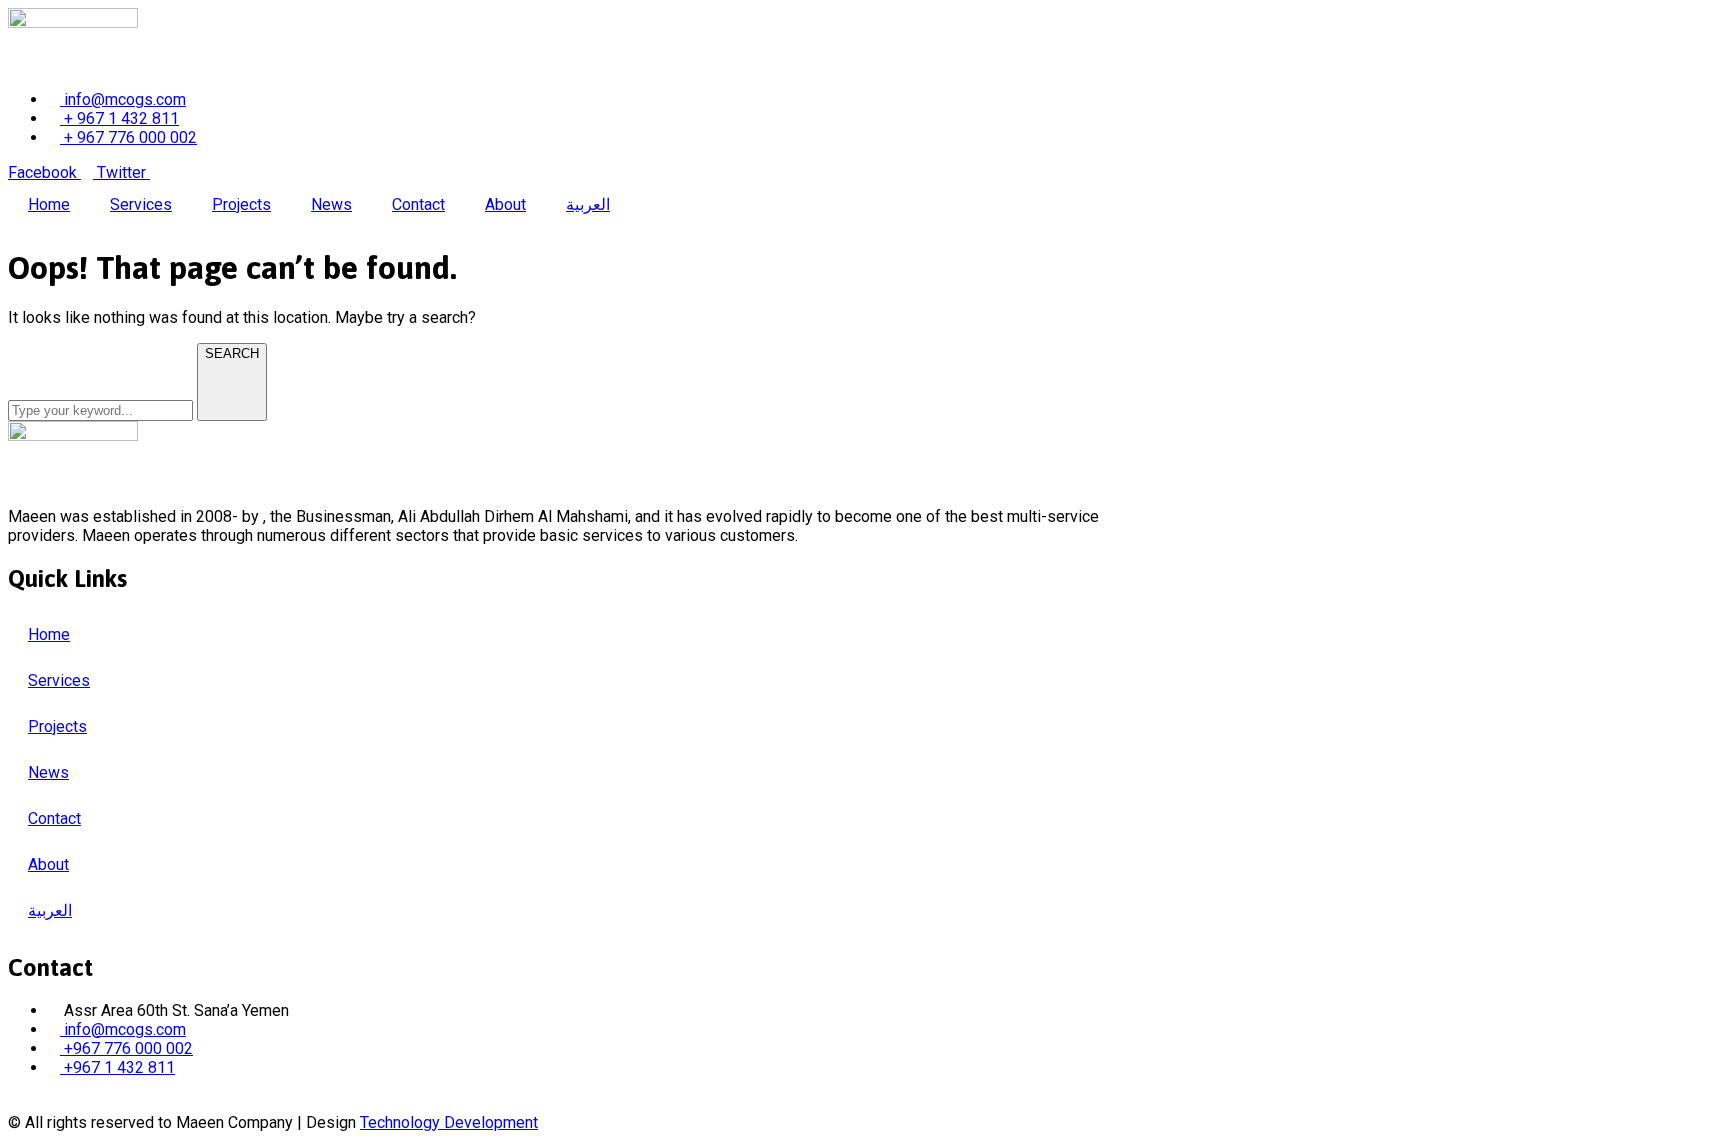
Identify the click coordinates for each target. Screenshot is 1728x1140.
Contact (418, 204)
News (331, 204)
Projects (241, 204)
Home (49, 204)
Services (141, 204)
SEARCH (232, 353)
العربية (588, 204)
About (505, 204)
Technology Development (449, 1122)
